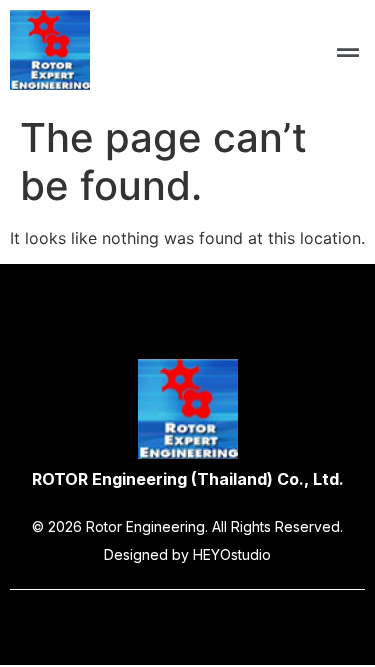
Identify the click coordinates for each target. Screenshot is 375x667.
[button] (348, 52)
